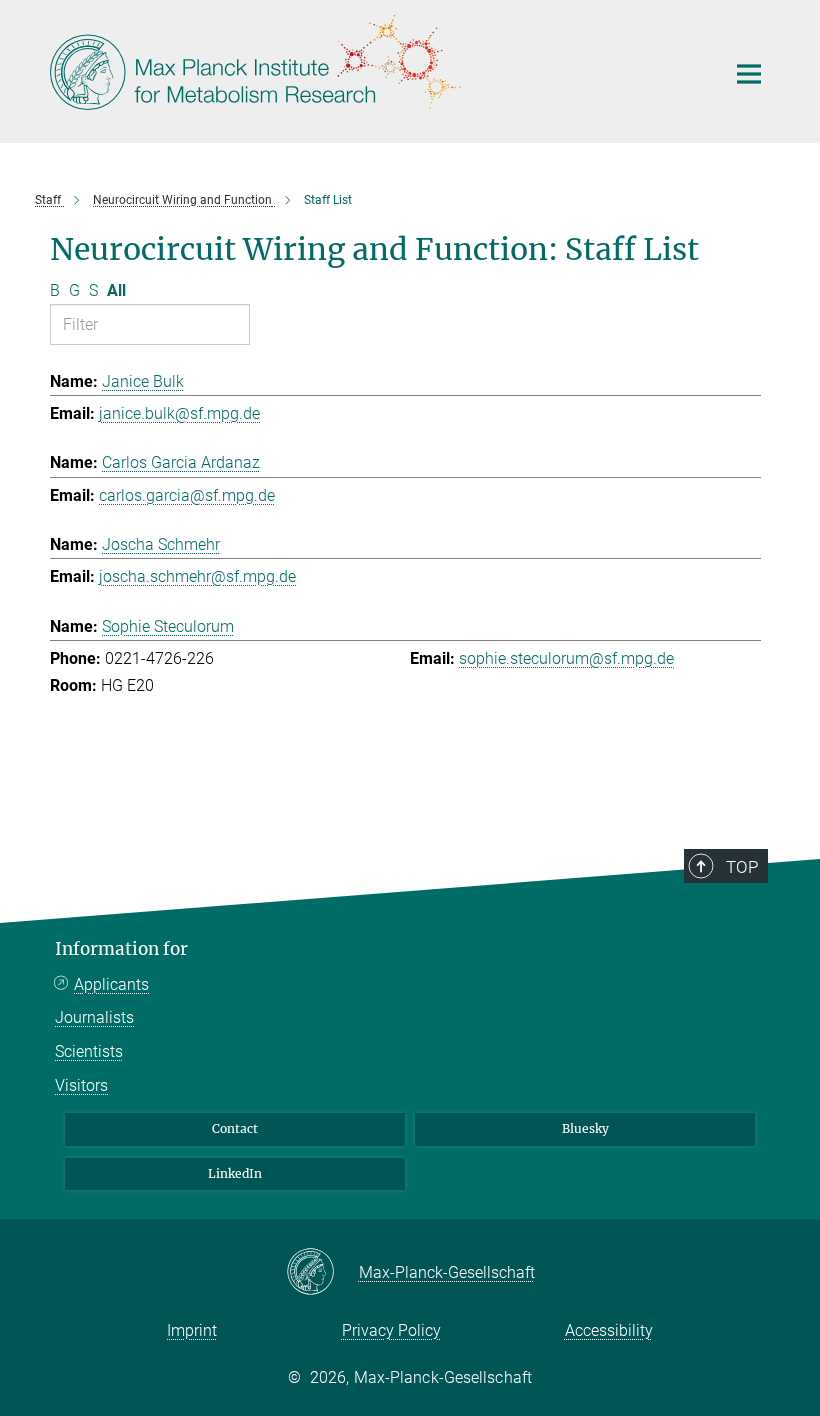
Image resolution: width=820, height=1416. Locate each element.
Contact (235, 1128)
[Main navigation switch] (749, 74)
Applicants (111, 984)
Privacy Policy (391, 1330)
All (116, 290)
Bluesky (585, 1128)
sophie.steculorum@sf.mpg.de (566, 658)
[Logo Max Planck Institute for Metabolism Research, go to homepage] (375, 69)
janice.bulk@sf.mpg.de (179, 413)
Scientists (89, 1051)
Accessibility (609, 1330)
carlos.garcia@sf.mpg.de (187, 495)
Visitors (81, 1085)
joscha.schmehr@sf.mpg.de (197, 576)
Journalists (94, 1017)
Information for (121, 949)
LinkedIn (235, 1173)
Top (742, 867)
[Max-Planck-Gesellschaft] (322, 1273)
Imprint (192, 1330)
